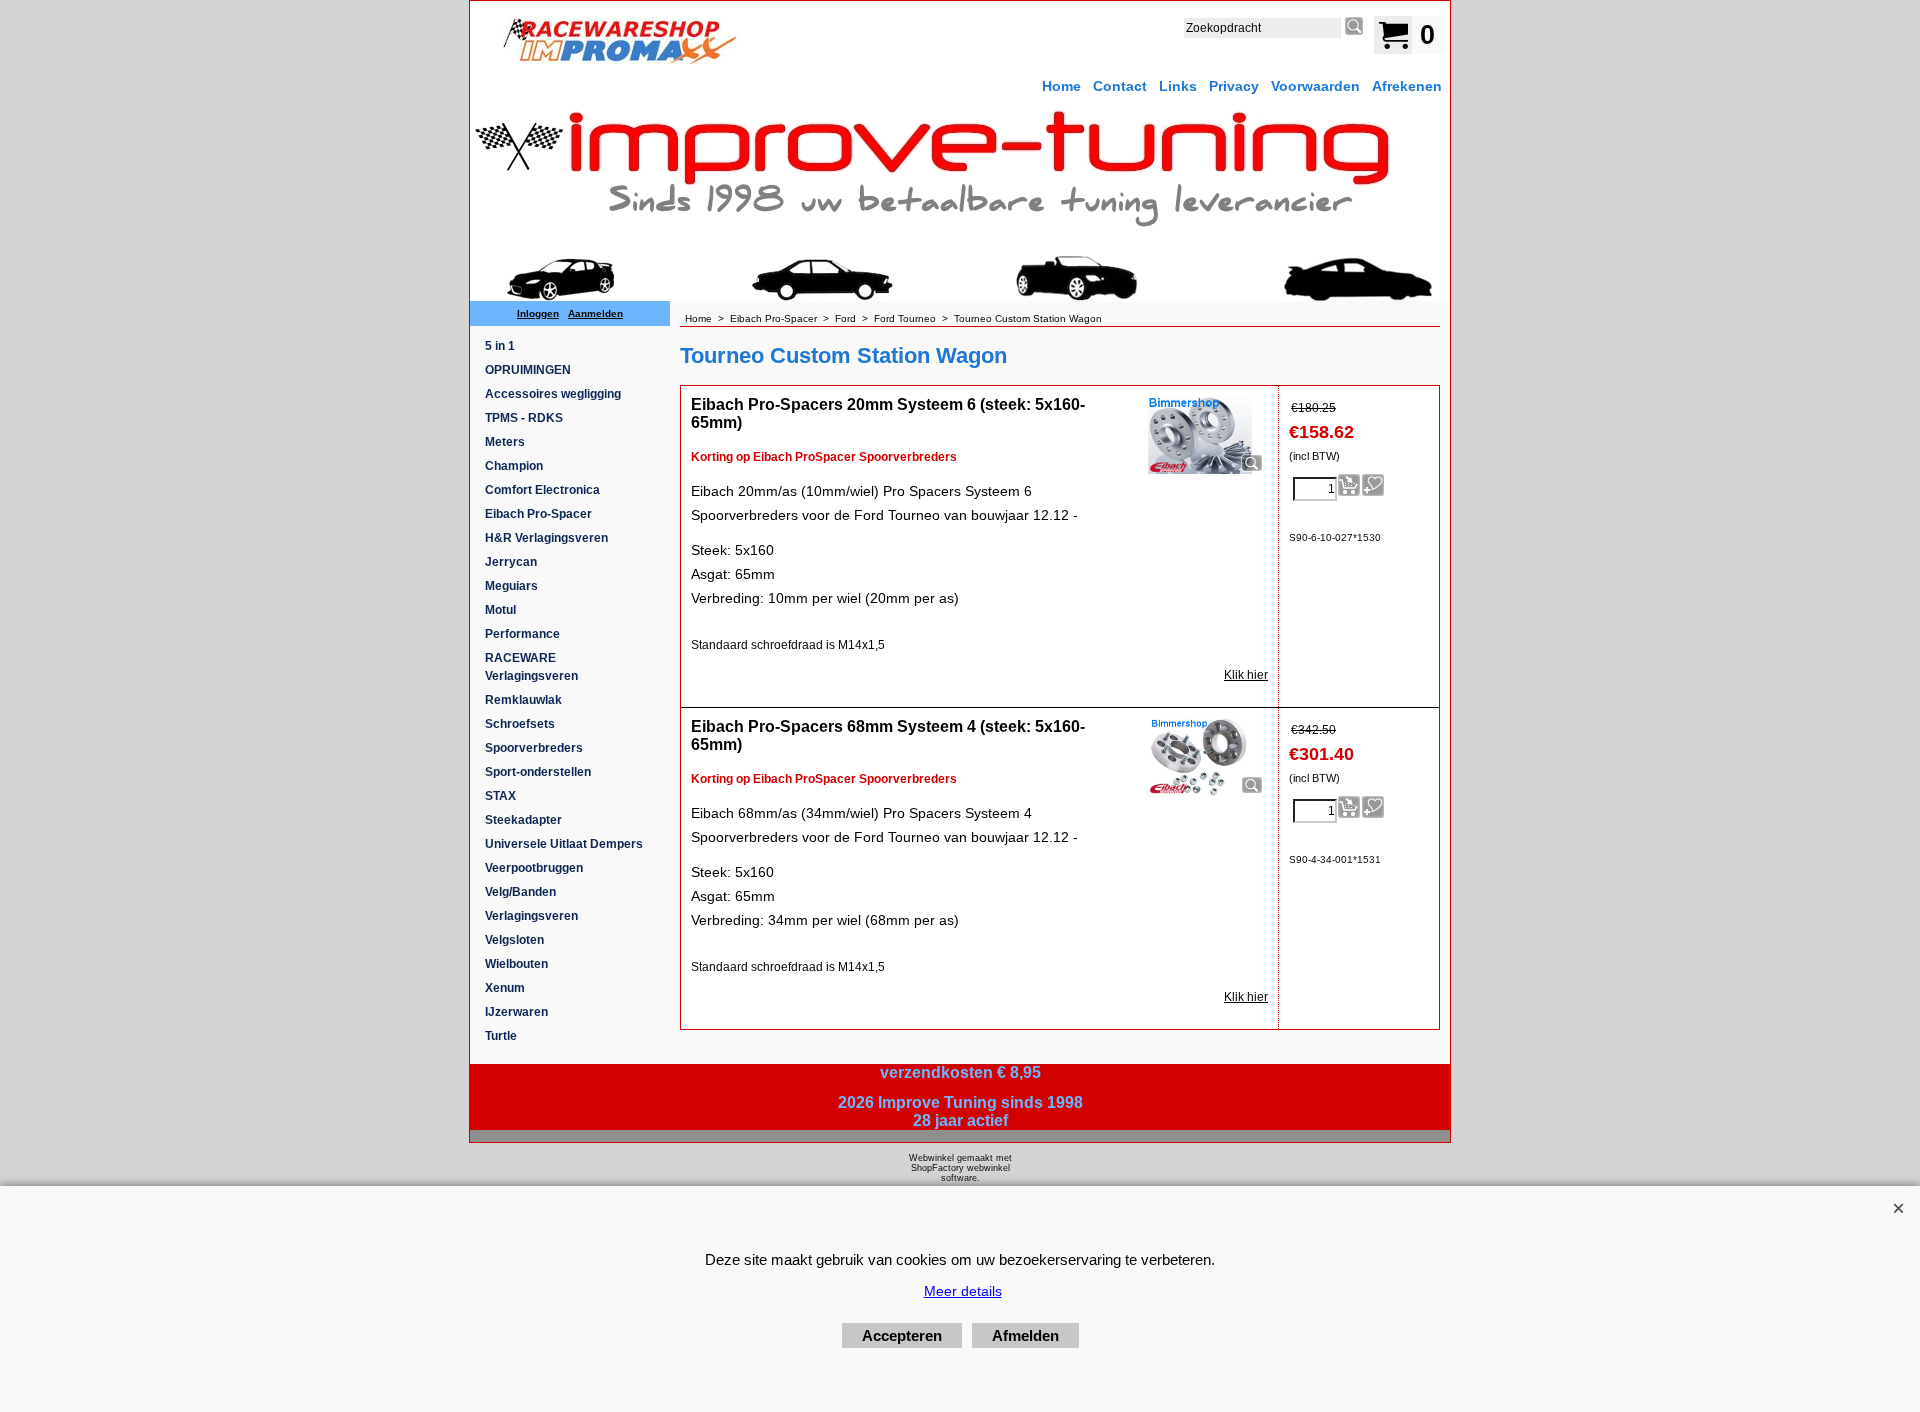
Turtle (501, 1036)
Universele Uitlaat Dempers (564, 844)
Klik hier (1246, 675)
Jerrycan (511, 562)
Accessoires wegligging (553, 394)
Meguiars (511, 586)
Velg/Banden (520, 892)
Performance (522, 634)
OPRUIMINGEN (528, 370)
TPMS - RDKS (524, 418)
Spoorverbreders (534, 748)
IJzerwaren (516, 1012)
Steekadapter (523, 820)
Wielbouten (516, 964)
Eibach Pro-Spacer (538, 514)
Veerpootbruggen (534, 868)
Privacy (1234, 86)
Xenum (505, 988)
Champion (514, 466)
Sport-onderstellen (538, 772)
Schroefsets (520, 724)
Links (1178, 86)
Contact (1120, 86)
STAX (500, 796)
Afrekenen (1407, 86)
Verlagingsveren (531, 916)
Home (1061, 86)
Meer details (963, 1291)
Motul (500, 610)
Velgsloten (514, 940)
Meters (505, 442)
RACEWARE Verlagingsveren (531, 667)
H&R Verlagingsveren (546, 538)
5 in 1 (500, 346)
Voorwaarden (1315, 86)
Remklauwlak (523, 700)
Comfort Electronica (542, 490)
